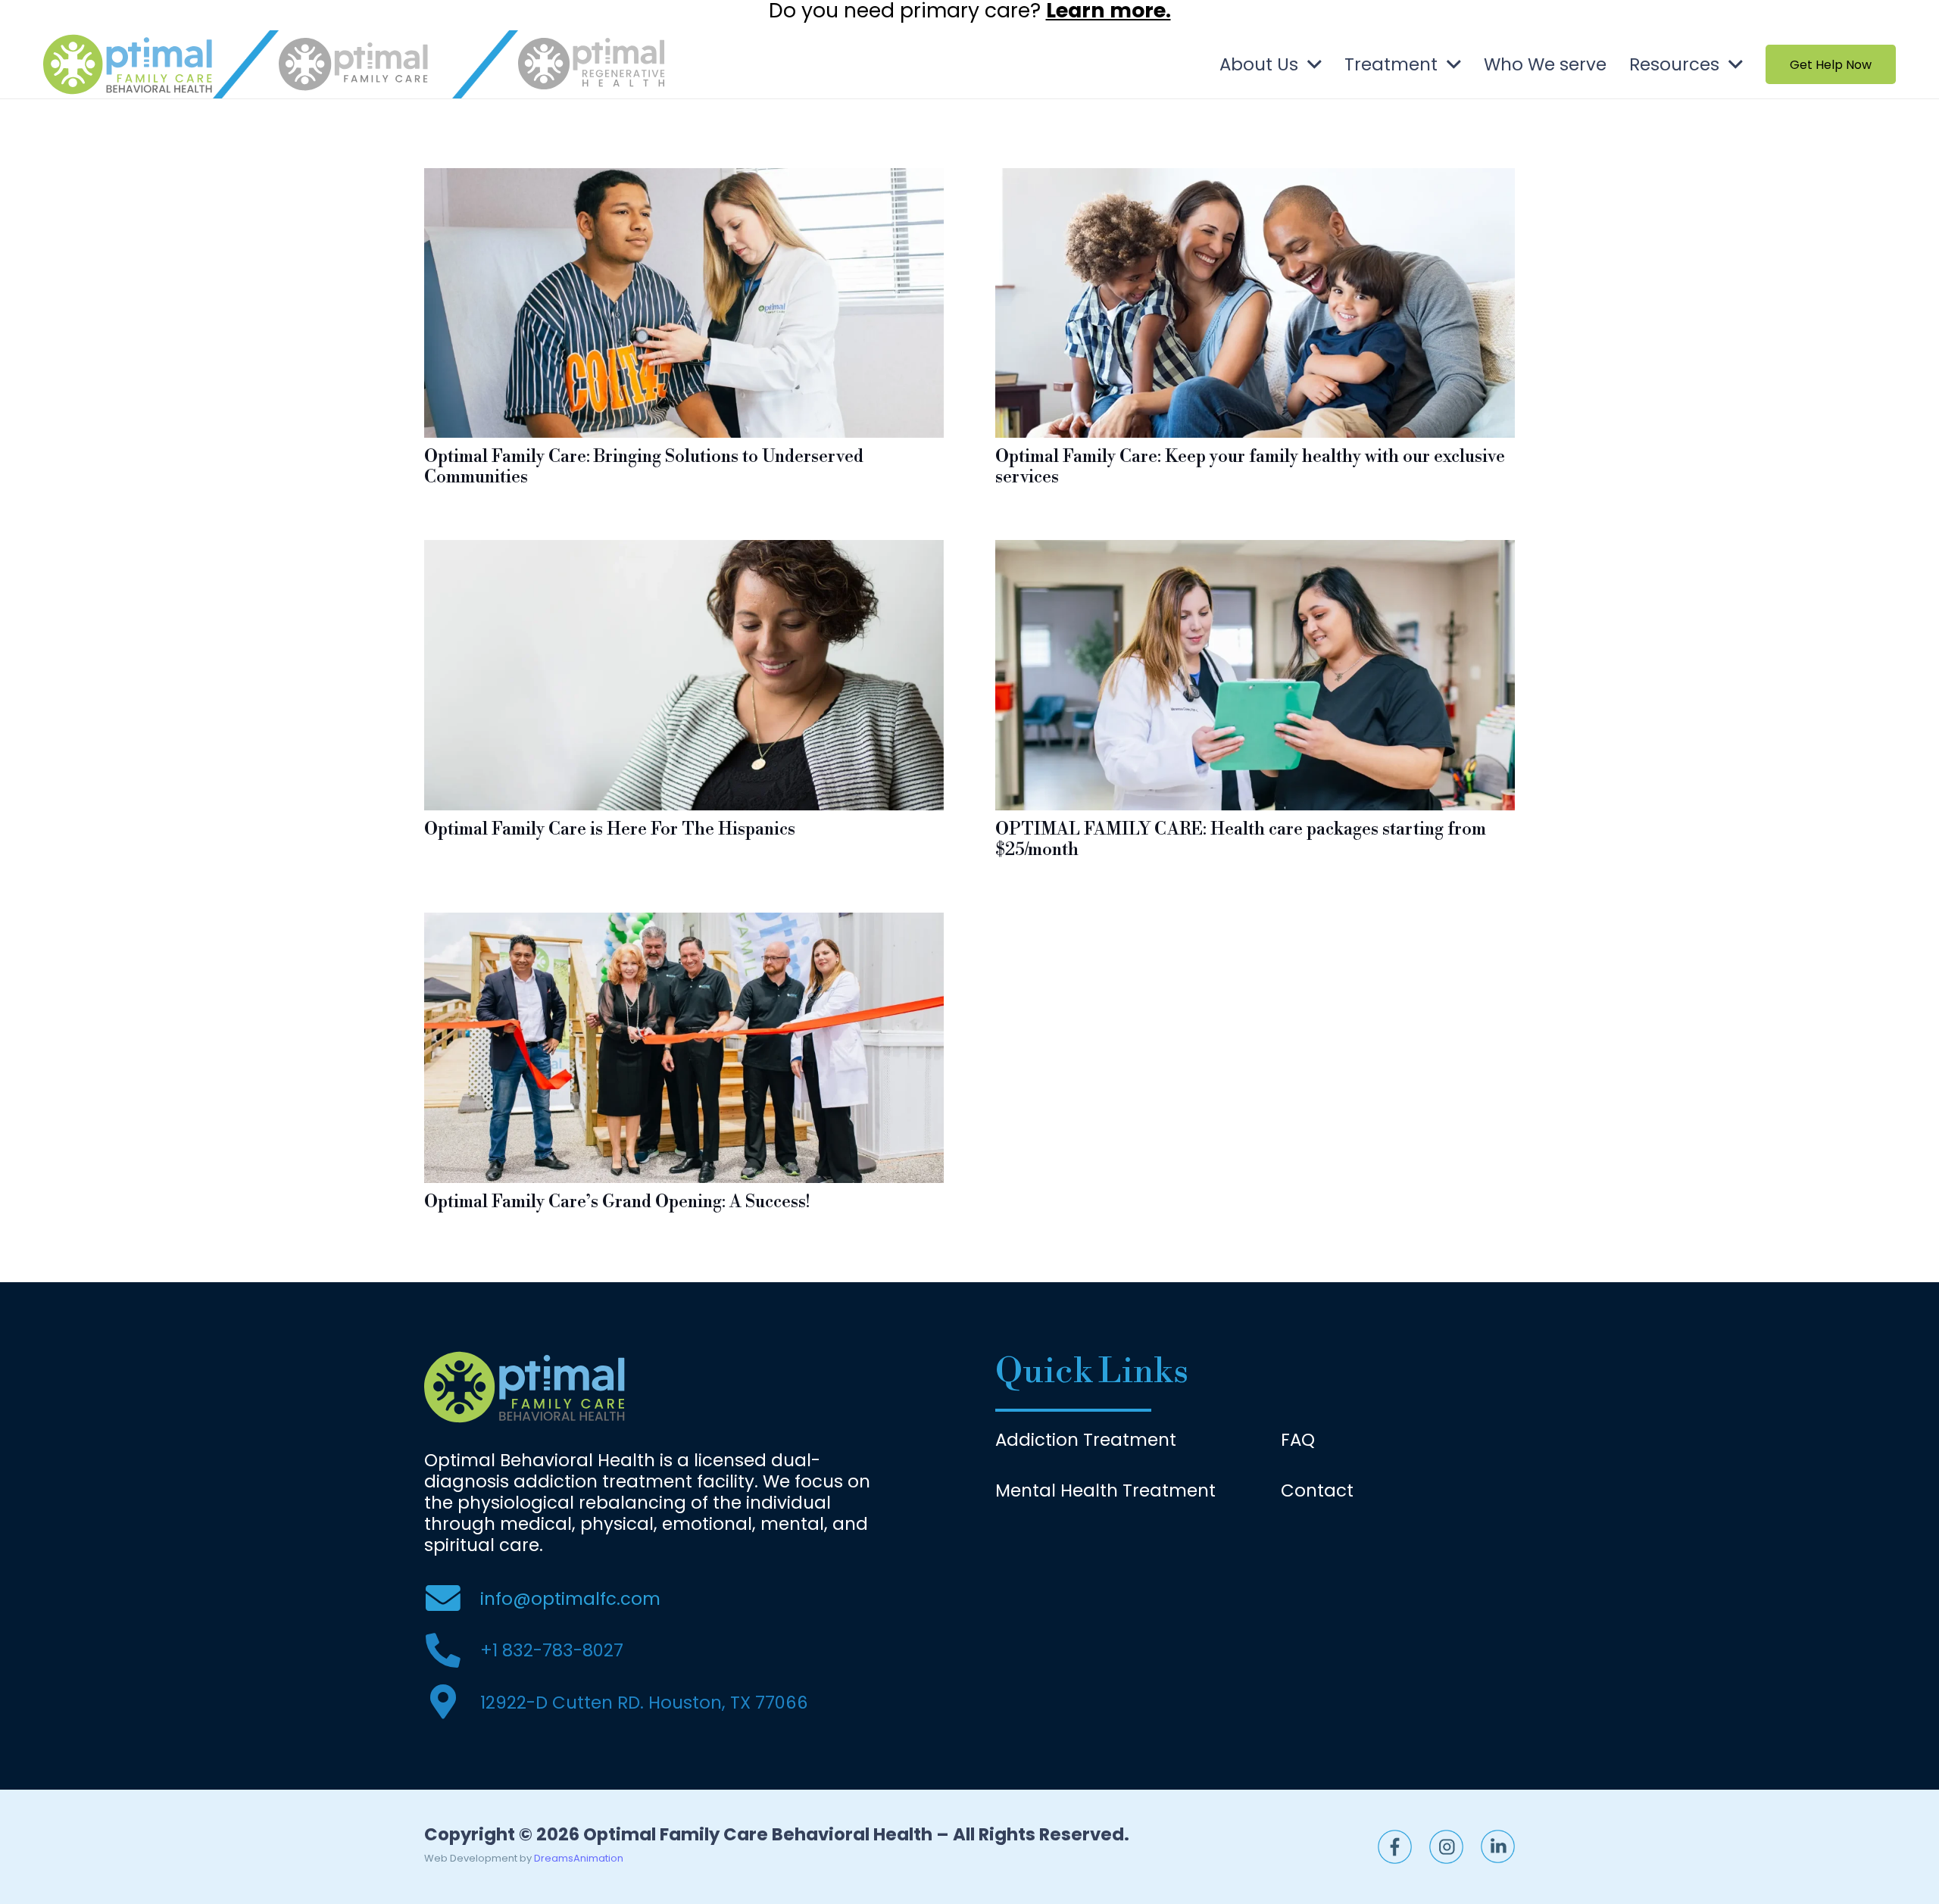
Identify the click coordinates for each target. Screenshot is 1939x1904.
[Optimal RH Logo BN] (592, 64)
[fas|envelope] (452, 1599)
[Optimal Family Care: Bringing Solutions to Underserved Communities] (684, 179)
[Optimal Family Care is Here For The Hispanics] (684, 551)
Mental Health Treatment (1105, 1490)
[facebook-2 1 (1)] (1395, 1847)
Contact (1317, 1490)
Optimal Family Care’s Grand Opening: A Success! (617, 1202)
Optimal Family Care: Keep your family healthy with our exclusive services (1250, 467)
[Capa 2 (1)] (1446, 1847)
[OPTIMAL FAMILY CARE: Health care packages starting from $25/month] (1255, 551)
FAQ (1298, 1440)
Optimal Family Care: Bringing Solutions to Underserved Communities (644, 467)
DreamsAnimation (579, 1858)
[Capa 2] (128, 64)
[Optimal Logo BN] (353, 64)
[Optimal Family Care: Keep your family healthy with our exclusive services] (1255, 179)
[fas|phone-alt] (452, 1651)
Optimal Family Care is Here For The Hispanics (610, 829)
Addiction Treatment (1086, 1440)
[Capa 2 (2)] (1498, 1846)
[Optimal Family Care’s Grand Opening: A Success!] (684, 923)
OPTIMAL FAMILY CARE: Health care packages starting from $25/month (1241, 840)
